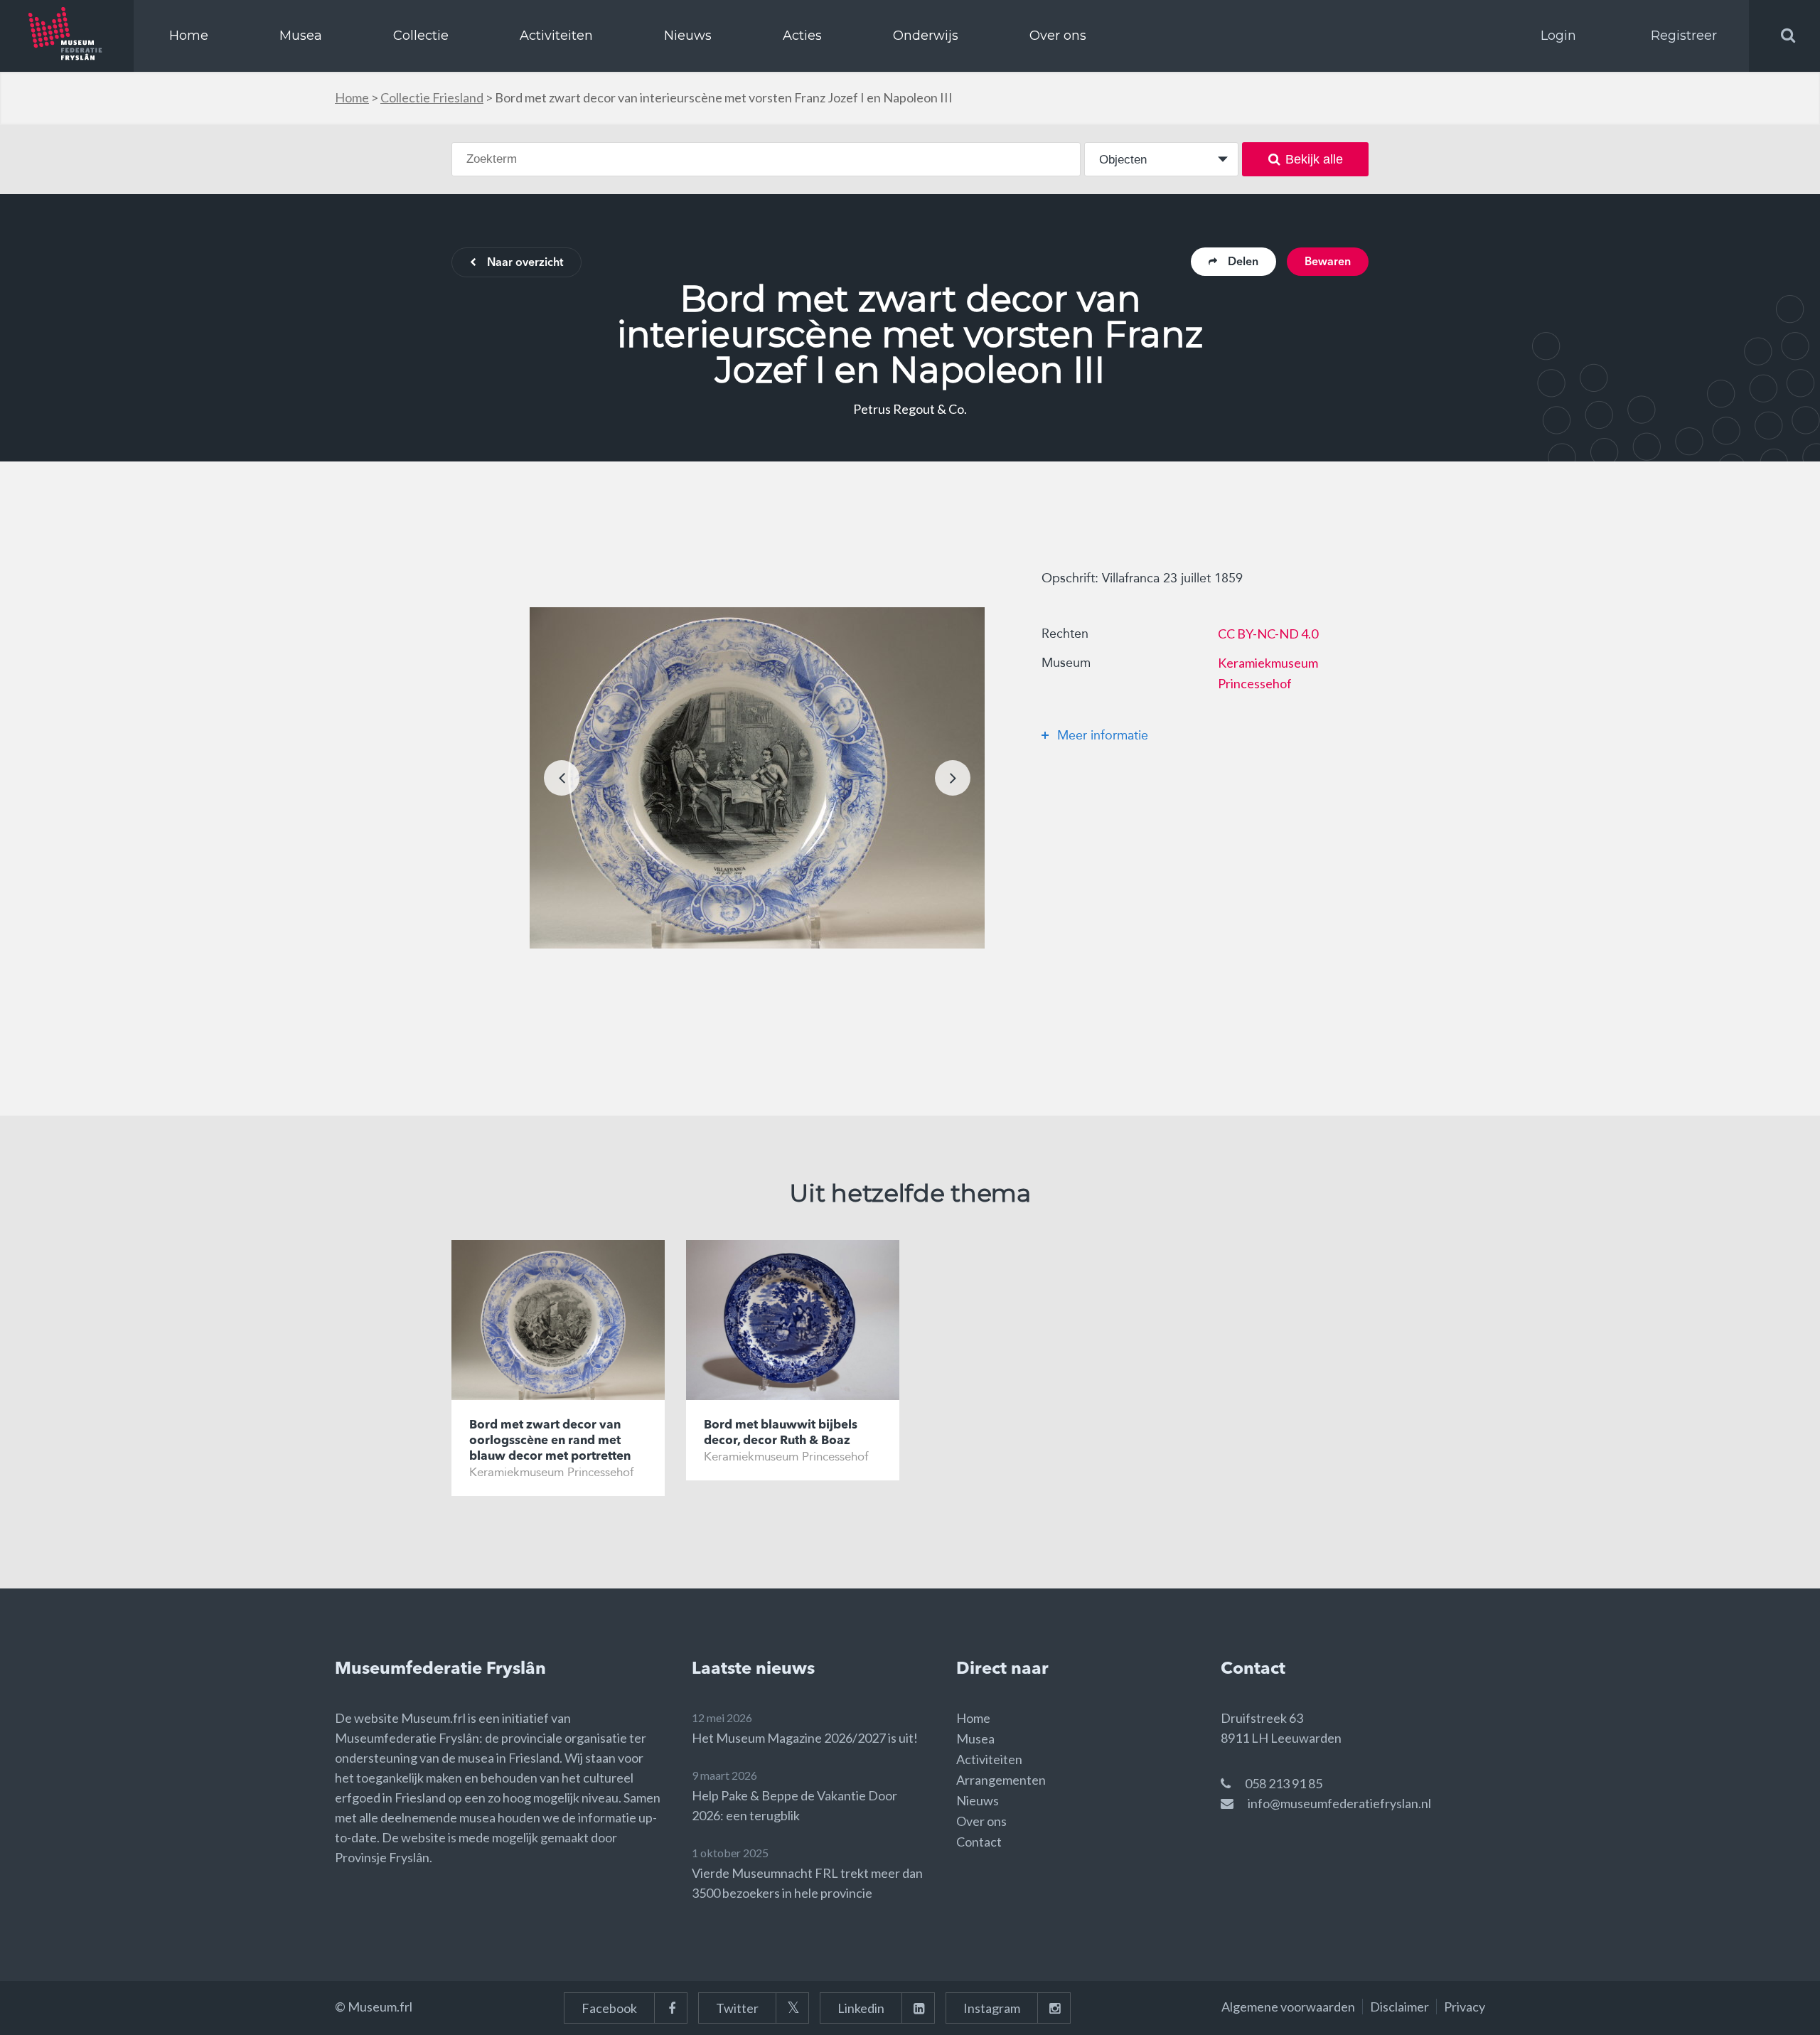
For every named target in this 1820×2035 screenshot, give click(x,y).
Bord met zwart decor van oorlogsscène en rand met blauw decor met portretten (550, 1441)
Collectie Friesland (432, 97)
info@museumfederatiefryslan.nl (1339, 1803)
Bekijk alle (1314, 159)
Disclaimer (1399, 2007)
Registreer (1684, 36)
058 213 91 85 (1284, 1783)
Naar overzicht (525, 263)
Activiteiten (556, 36)
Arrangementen (1001, 1780)
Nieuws (688, 36)
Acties (802, 36)
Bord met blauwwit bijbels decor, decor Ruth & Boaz (781, 1433)
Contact (979, 1842)
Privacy (1465, 2007)
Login (1558, 36)
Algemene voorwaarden (1288, 2007)
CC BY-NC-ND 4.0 (1268, 634)
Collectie (421, 36)
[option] (757, 778)
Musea (301, 36)
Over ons (1058, 36)
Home (189, 36)
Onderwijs (926, 36)
